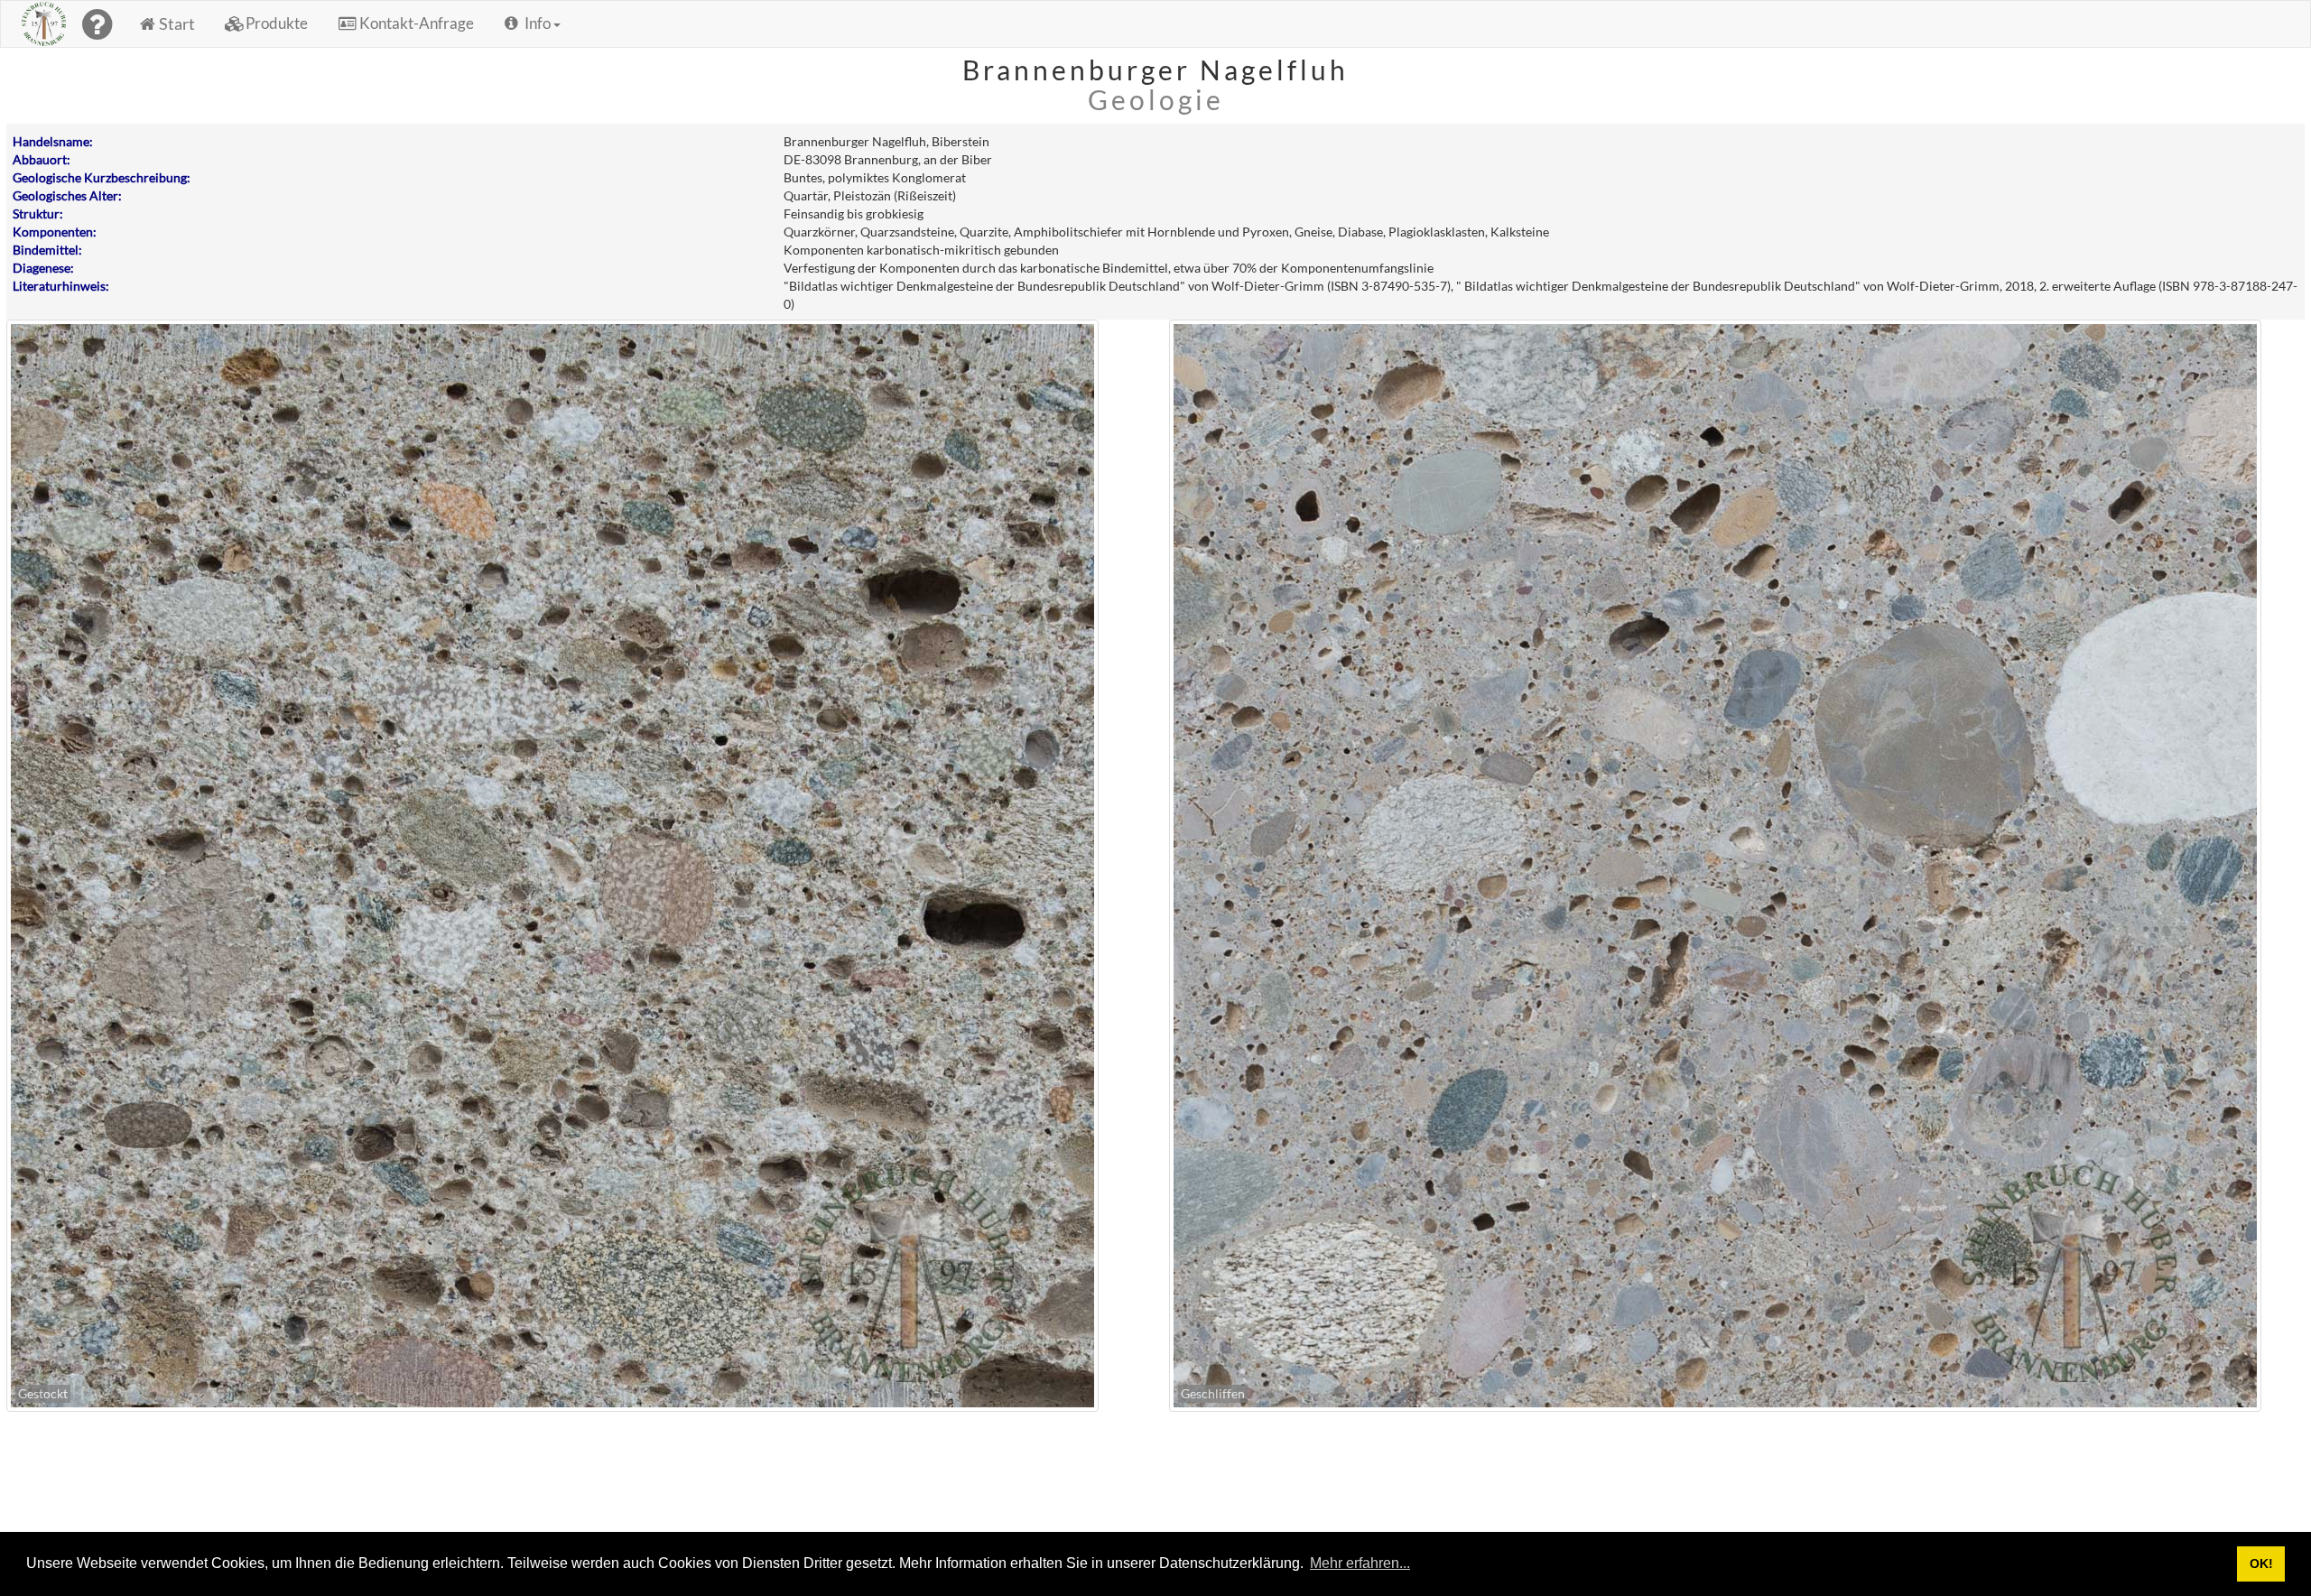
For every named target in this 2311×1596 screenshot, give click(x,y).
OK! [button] (2261, 1564)
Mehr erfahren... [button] (1360, 1563)
